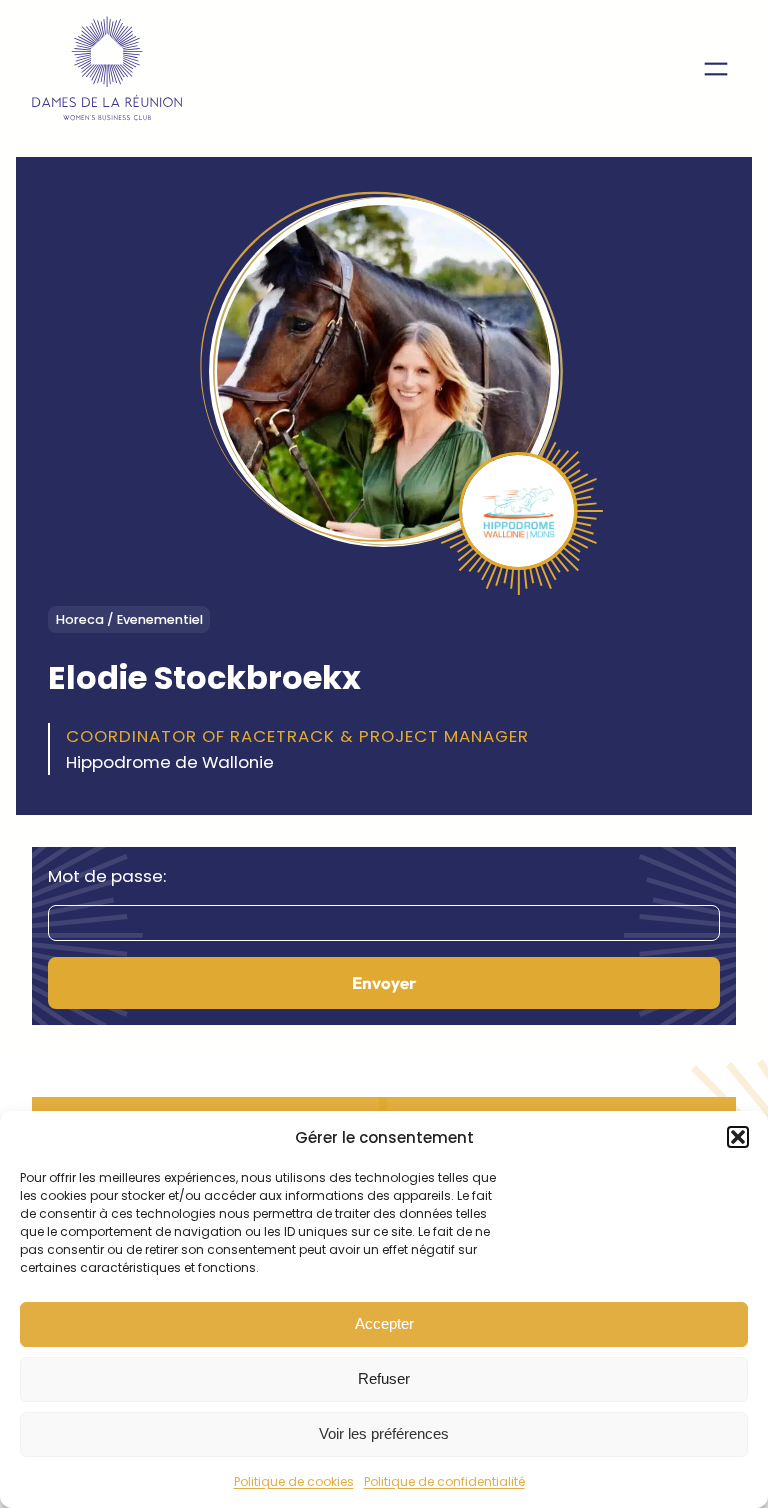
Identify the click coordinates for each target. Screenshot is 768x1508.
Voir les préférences (384, 1433)
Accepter (384, 1323)
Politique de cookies (294, 1481)
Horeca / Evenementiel (129, 619)
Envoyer (384, 982)
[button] (738, 1137)
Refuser (384, 1378)
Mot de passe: (107, 876)
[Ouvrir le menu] (716, 69)
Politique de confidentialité (444, 1481)
